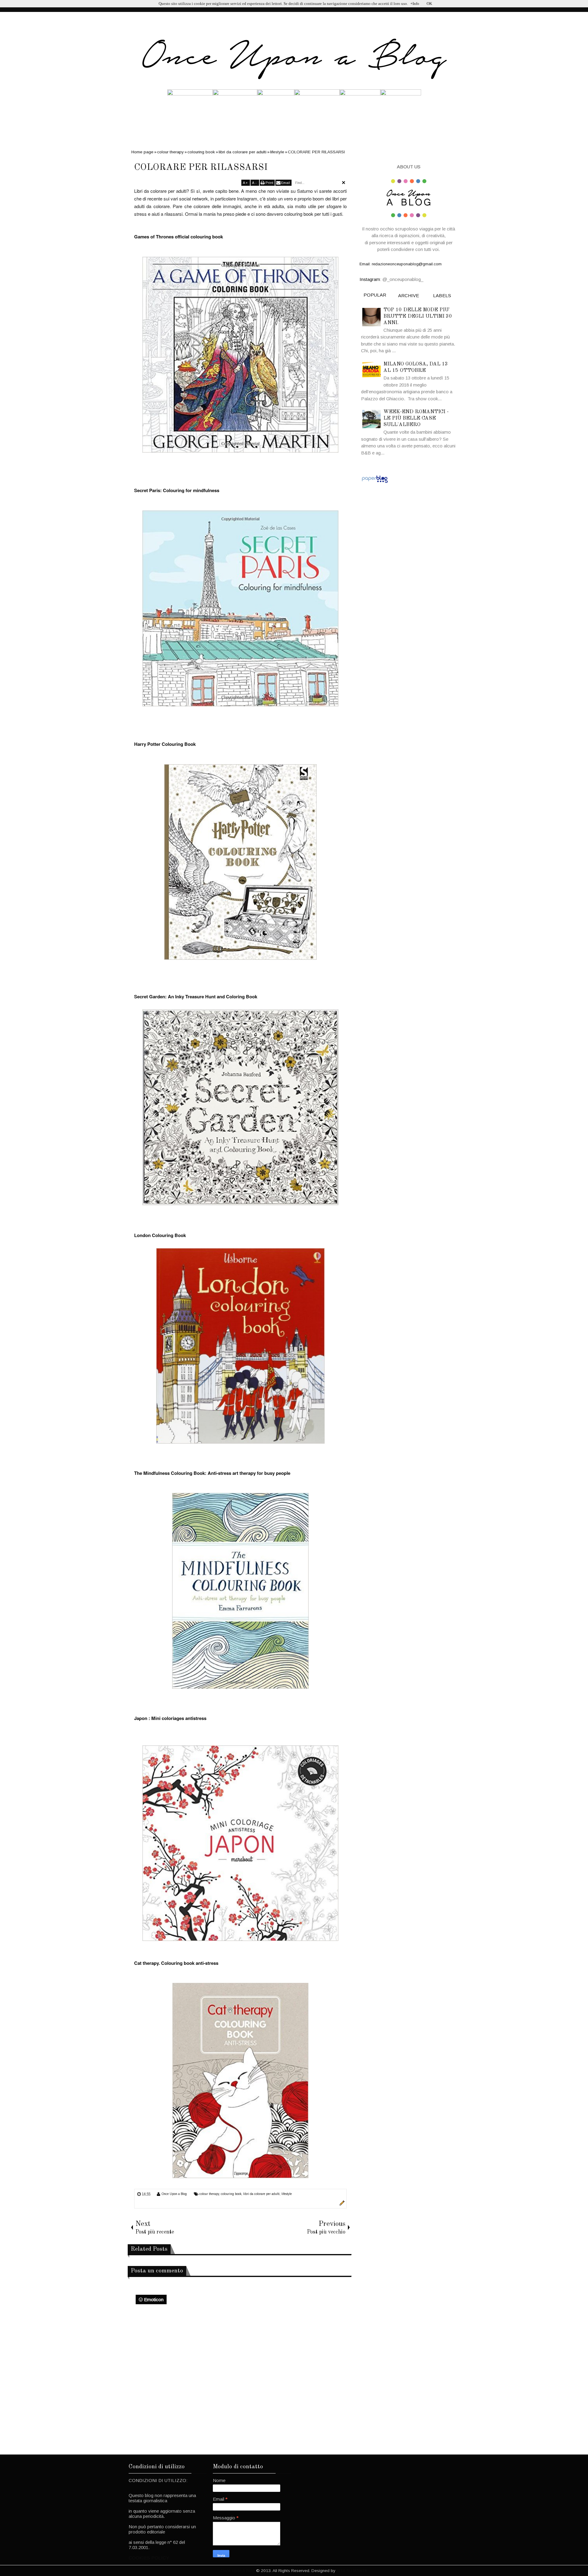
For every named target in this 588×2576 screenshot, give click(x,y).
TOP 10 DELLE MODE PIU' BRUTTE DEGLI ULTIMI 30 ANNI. (418, 316)
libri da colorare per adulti (261, 2194)
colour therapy (209, 2194)
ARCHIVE (409, 295)
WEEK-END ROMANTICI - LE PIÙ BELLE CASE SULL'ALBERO (416, 418)
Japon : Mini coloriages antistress (170, 1718)
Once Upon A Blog (238, 2571)
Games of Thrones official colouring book (179, 237)
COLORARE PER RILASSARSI (201, 167)
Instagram (370, 279)
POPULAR (375, 295)
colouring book (231, 2194)
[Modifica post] (341, 2204)
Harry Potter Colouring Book (165, 744)
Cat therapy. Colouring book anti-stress (176, 1963)
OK (429, 4)
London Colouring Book (160, 1235)
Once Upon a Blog (174, 2194)
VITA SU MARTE (352, 2571)
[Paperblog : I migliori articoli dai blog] (375, 482)
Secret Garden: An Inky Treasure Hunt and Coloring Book (196, 996)
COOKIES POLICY (149, 2558)
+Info (415, 4)
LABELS (442, 295)
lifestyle (287, 2194)
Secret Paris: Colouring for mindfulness (177, 490)
